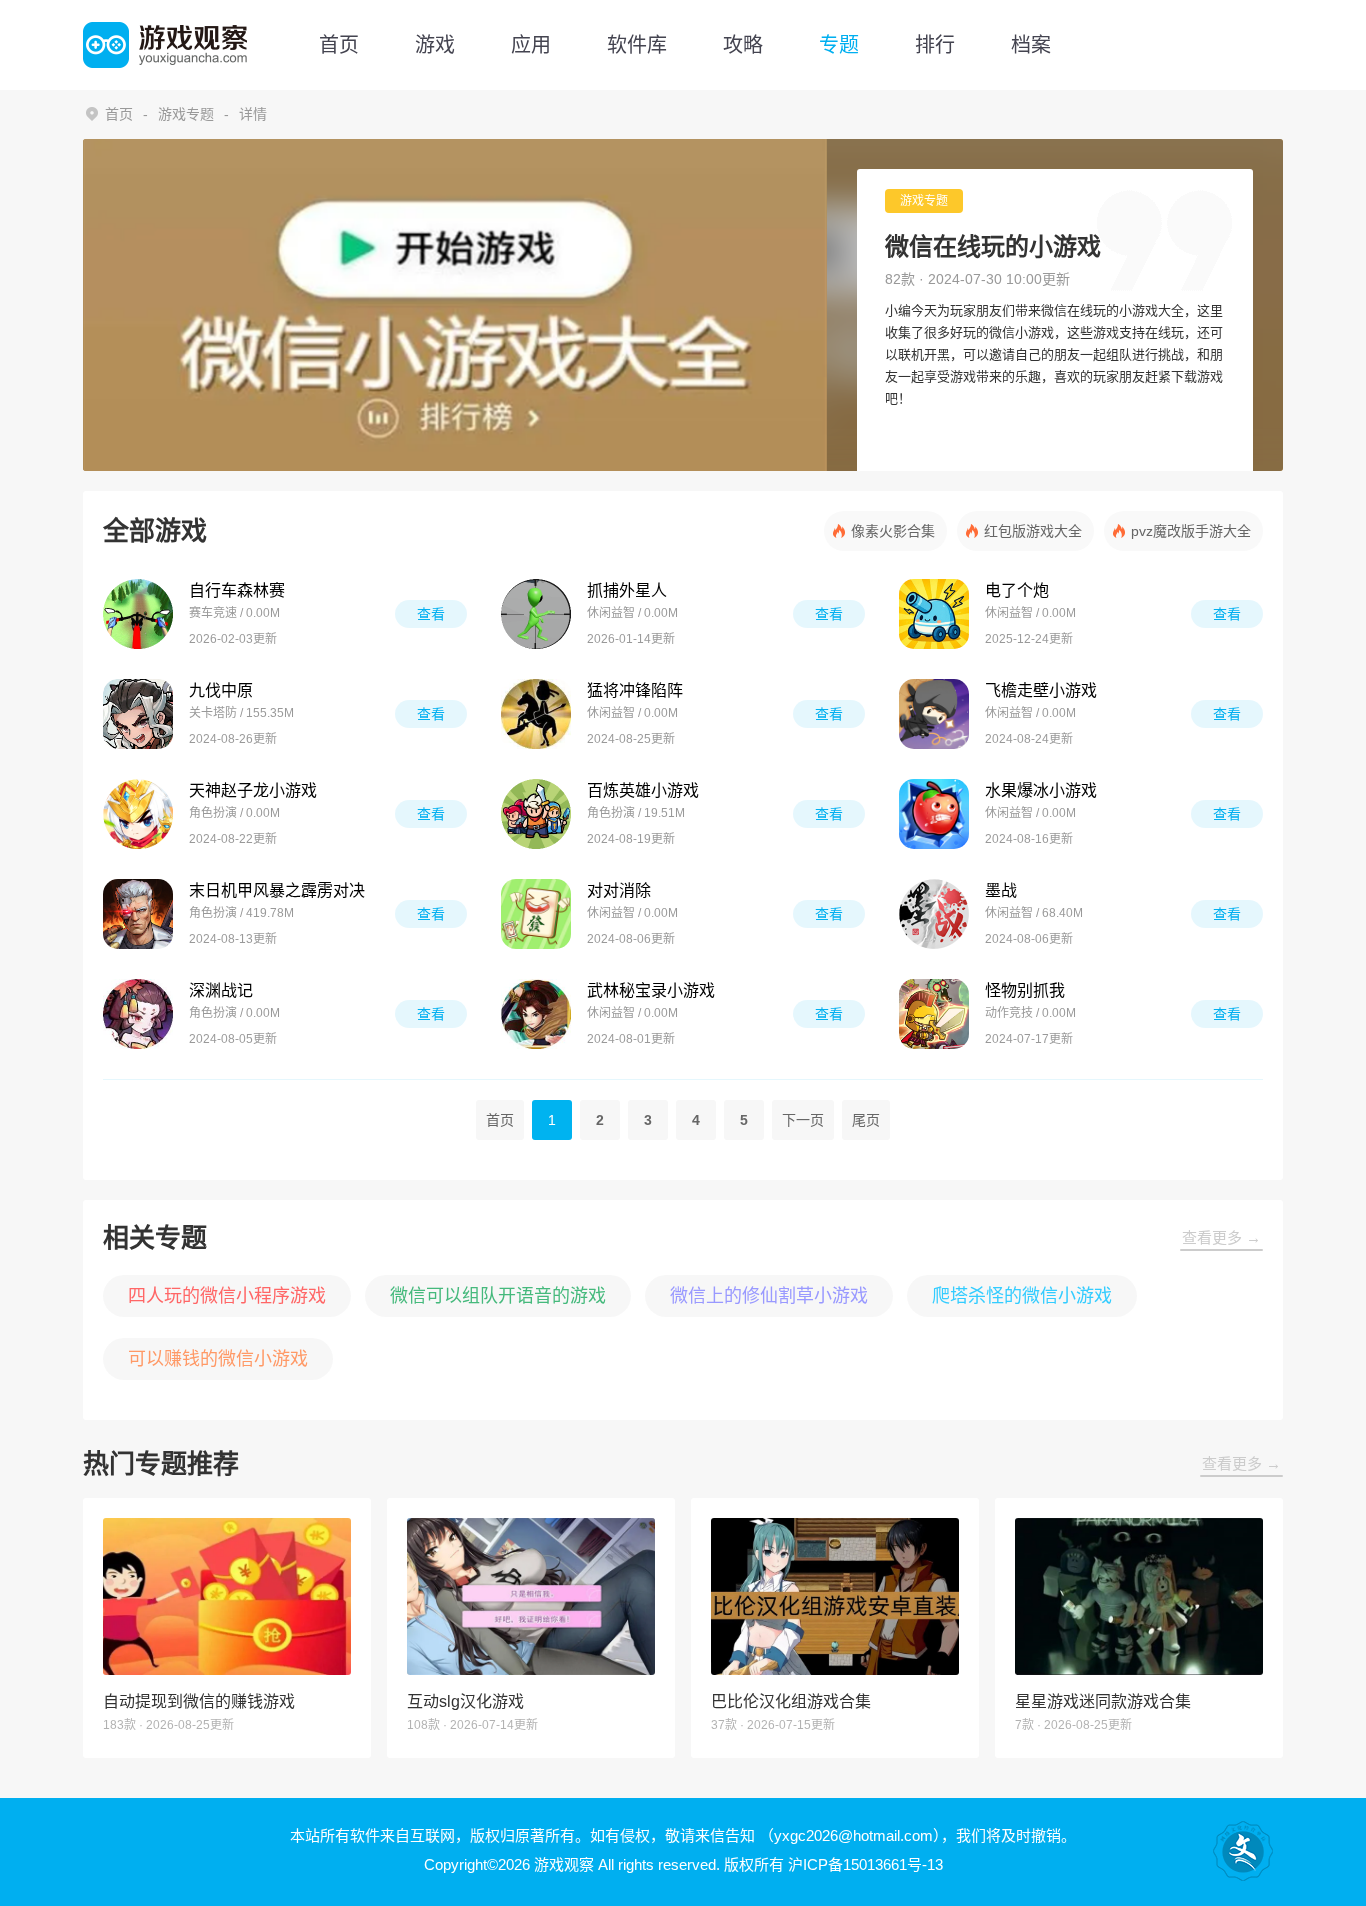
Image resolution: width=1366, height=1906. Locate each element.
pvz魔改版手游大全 (1191, 531)
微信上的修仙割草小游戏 (769, 1296)
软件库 (637, 45)
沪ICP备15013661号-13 (865, 1864)
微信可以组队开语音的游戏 (498, 1296)
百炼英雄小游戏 (643, 790)
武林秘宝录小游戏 (651, 990)
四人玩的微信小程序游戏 (227, 1296)
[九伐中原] (138, 714)
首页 (339, 45)
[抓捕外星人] (536, 614)
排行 (935, 45)
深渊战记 (221, 990)
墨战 (1001, 890)
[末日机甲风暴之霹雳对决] (138, 914)
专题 (839, 45)
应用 (531, 45)
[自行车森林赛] (138, 614)
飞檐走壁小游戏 (1041, 690)
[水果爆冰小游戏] (934, 814)
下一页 (803, 1120)
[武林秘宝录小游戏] (536, 1014)
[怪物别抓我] (934, 1014)
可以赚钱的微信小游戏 (218, 1359)
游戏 (435, 45)
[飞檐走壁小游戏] (934, 714)
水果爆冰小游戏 (1041, 790)
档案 (1031, 45)
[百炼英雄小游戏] (536, 814)
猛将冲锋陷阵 (635, 690)
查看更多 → (1221, 1237)
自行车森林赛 (237, 590)
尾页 (866, 1120)
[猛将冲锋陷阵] (536, 714)
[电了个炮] (934, 614)
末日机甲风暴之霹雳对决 (277, 890)
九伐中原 (221, 690)
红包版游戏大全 (1033, 531)
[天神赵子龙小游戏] (138, 814)
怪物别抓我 (1025, 990)
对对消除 (619, 890)
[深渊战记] (138, 1014)
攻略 (743, 45)
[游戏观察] (165, 45)
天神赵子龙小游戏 (253, 790)
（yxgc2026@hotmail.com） (850, 1835)
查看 (431, 614)
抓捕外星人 (627, 590)
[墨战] (934, 914)
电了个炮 (1017, 590)
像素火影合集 (893, 531)
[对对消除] (536, 914)
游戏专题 (186, 114)
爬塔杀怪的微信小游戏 (1022, 1296)
